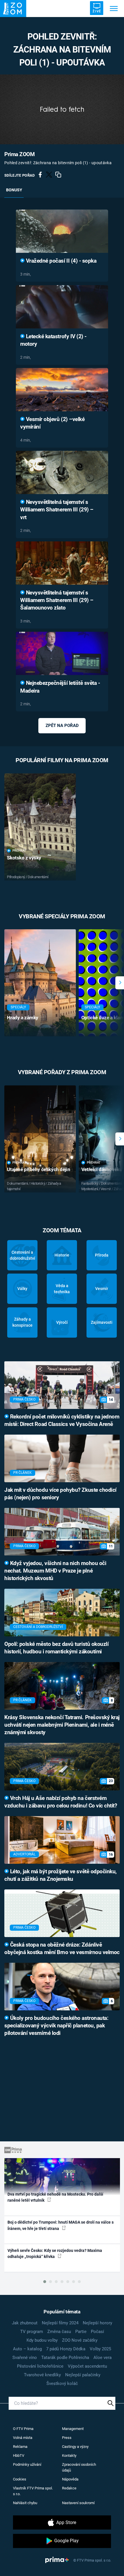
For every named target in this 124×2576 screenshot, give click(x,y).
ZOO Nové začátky (80, 2340)
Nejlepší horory (97, 2323)
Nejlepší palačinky (83, 2375)
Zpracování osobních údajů (79, 2467)
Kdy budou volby (42, 2340)
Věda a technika (62, 1289)
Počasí (97, 2332)
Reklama (20, 2447)
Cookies (20, 2479)
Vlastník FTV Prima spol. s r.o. (33, 2491)
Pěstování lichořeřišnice (40, 2366)
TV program (32, 2332)
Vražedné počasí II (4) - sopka (60, 261)
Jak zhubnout (25, 2323)
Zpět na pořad (62, 726)
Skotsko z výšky (24, 858)
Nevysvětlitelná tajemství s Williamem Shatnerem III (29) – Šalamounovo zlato (57, 600)
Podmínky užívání (27, 2464)
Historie (62, 1255)
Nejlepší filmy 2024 (60, 2323)
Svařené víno (25, 2358)
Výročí (62, 1322)
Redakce (69, 2488)
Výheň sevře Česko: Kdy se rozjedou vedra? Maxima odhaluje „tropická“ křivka (55, 2253)
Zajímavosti (102, 1322)
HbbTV (19, 2456)
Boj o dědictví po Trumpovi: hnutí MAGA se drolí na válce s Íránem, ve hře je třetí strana (61, 2225)
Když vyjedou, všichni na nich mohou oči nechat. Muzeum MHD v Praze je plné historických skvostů (55, 1571)
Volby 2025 (100, 2349)
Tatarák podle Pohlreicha (65, 2358)
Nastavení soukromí (78, 2503)
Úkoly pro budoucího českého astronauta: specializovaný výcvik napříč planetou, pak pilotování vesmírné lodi (56, 2026)
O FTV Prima (23, 2429)
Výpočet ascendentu (87, 2366)
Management (73, 2429)
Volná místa (23, 2438)
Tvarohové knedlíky (42, 2375)
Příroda (102, 1255)
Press (67, 2438)
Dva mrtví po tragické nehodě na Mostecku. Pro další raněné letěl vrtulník (55, 2197)
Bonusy (14, 190)
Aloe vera (103, 2358)
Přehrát (19, 851)
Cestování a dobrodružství (22, 1255)
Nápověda (70, 2479)
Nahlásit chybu (25, 2503)
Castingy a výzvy (75, 2447)
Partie (81, 2332)
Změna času (59, 2332)
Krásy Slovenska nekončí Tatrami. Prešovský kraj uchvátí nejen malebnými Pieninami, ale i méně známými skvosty (62, 1725)
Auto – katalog (27, 2349)
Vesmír (102, 1289)
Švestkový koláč (62, 2384)
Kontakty (69, 2456)
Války (22, 1289)
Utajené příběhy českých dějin (38, 1169)
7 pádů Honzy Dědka (66, 2349)
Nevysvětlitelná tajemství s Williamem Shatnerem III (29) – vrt (57, 510)
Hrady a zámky (23, 1018)
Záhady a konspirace (22, 1322)
